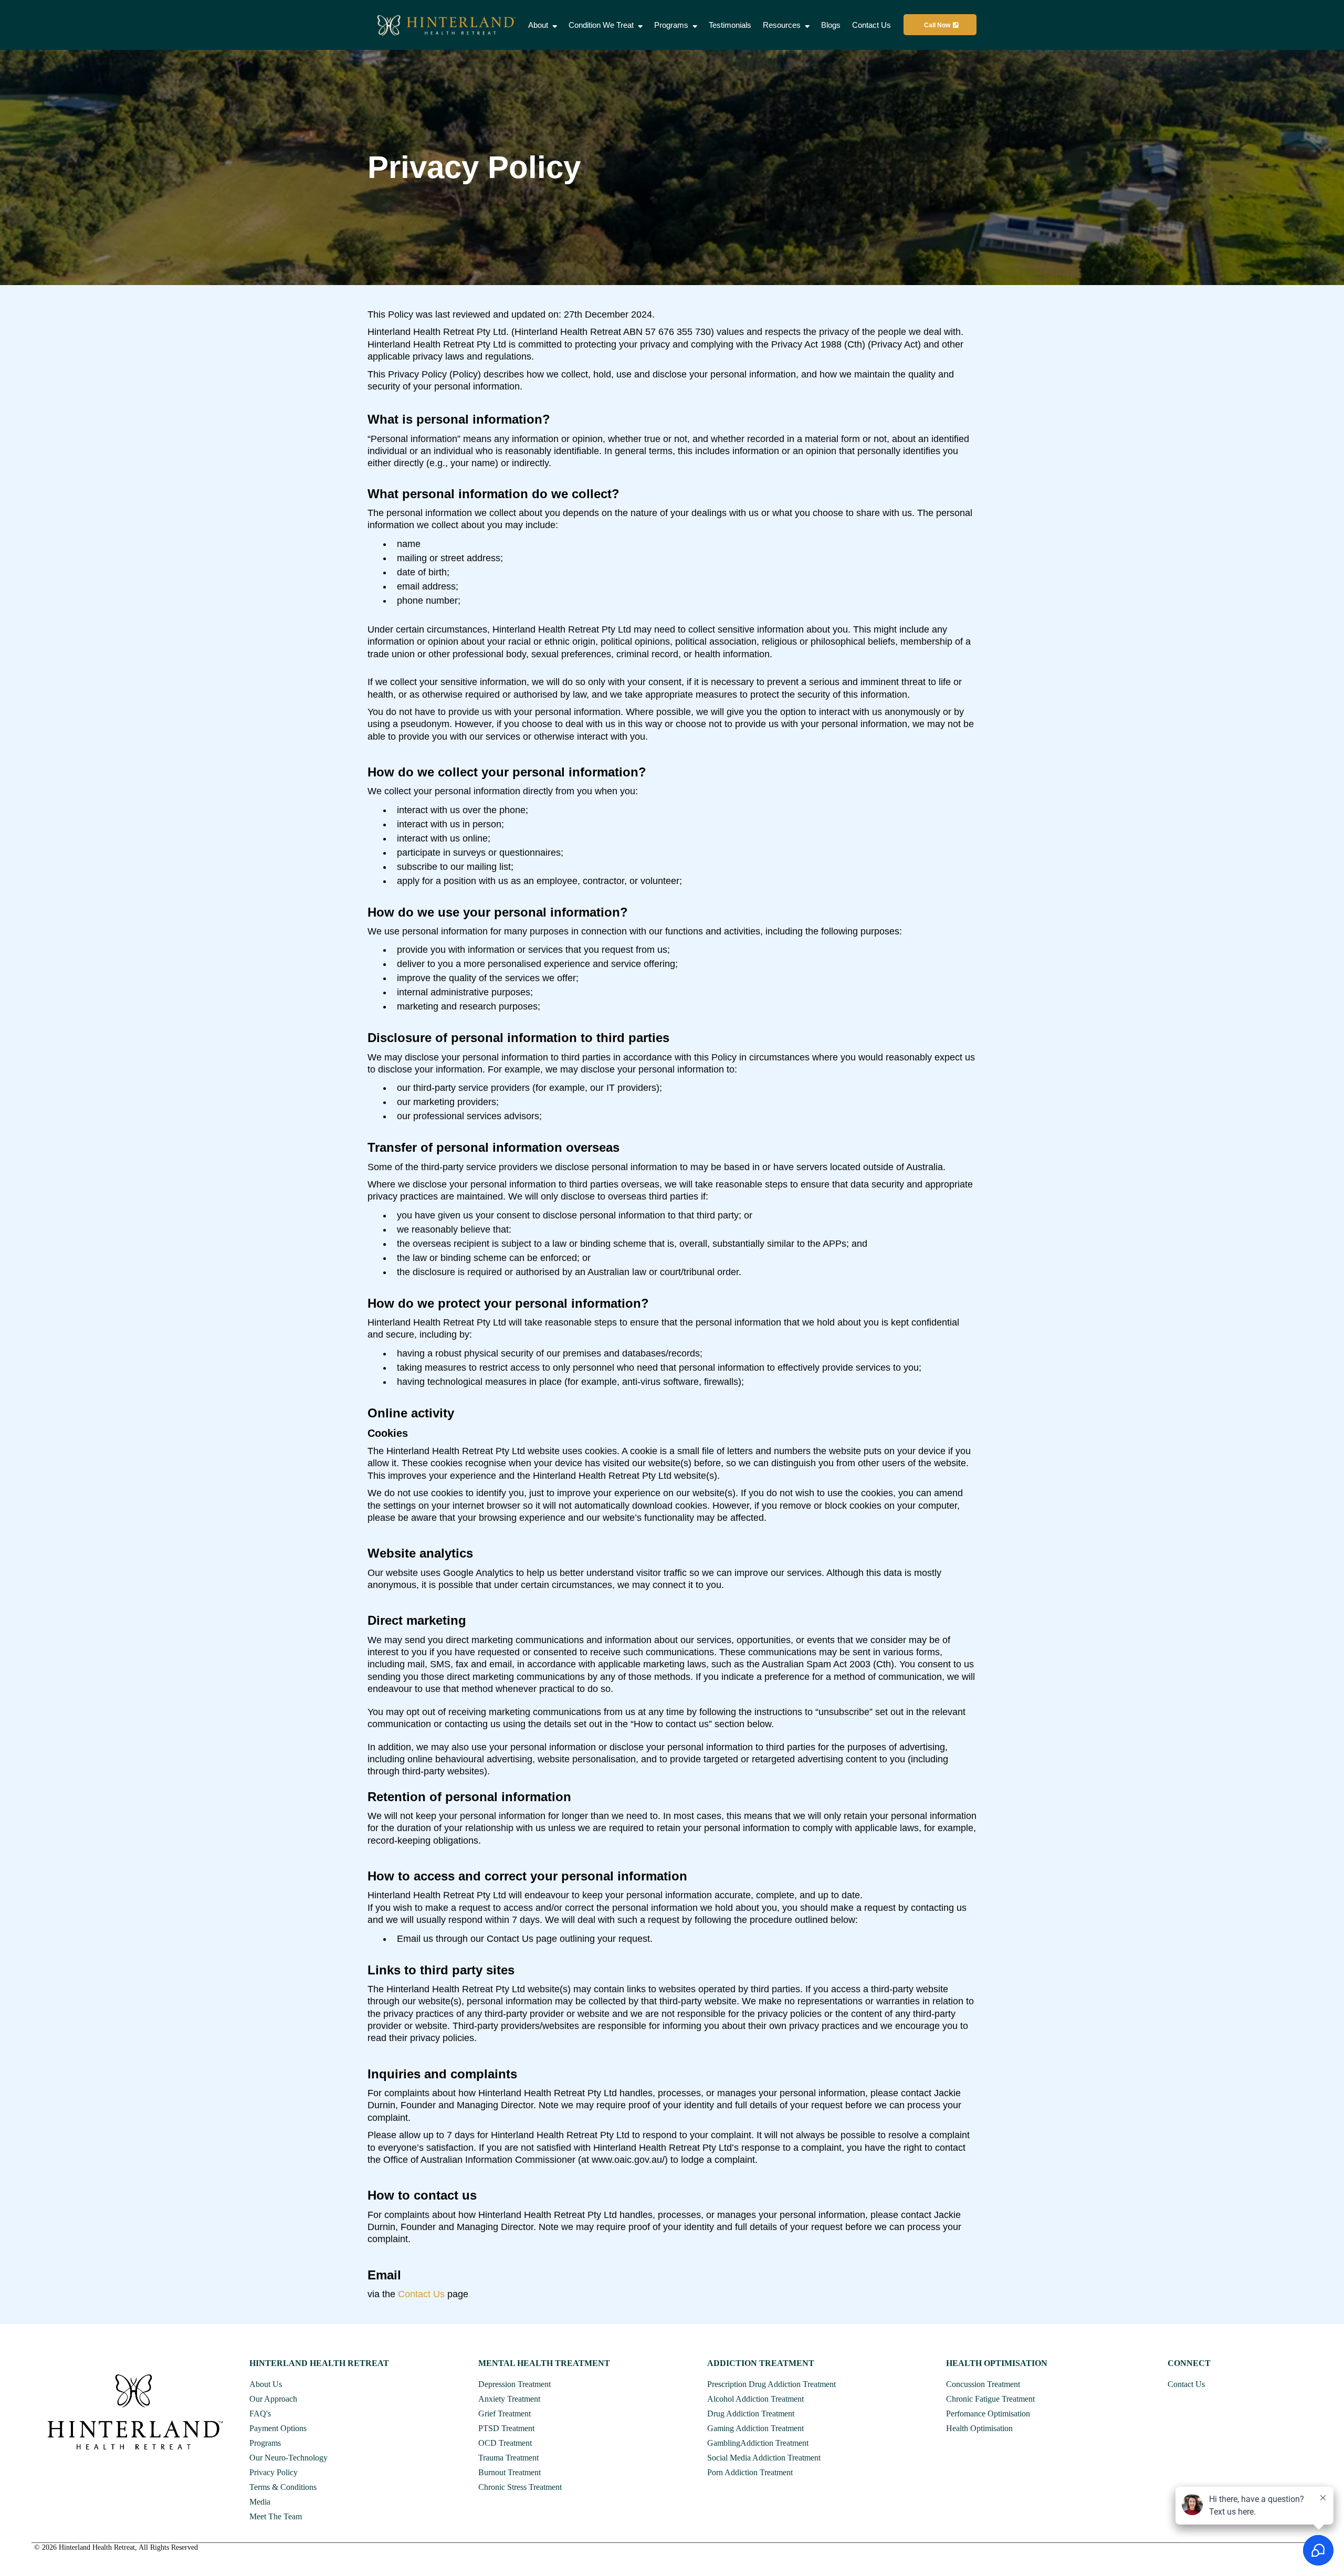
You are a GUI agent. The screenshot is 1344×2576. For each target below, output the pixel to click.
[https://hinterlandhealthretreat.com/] (447, 25)
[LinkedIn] (96, 2471)
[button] (554, 25)
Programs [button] (672, 25)
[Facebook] (41, 2471)
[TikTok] (77, 2471)
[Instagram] (59, 2471)
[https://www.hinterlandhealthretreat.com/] (135, 2412)
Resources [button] (783, 25)
